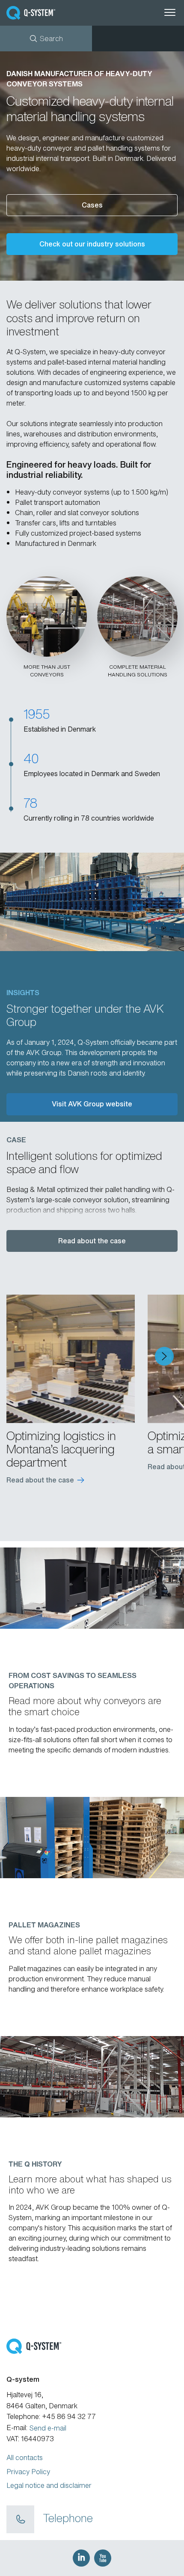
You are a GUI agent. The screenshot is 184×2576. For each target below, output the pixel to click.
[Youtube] (103, 2558)
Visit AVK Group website (92, 1104)
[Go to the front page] (45, 13)
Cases (92, 205)
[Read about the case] (71, 1359)
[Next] (164, 1356)
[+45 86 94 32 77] (20, 2520)
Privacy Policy (28, 2472)
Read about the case (92, 1241)
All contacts (25, 2457)
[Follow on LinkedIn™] (81, 2558)
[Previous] (20, 1356)
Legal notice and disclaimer (49, 2485)
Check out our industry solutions (92, 244)
